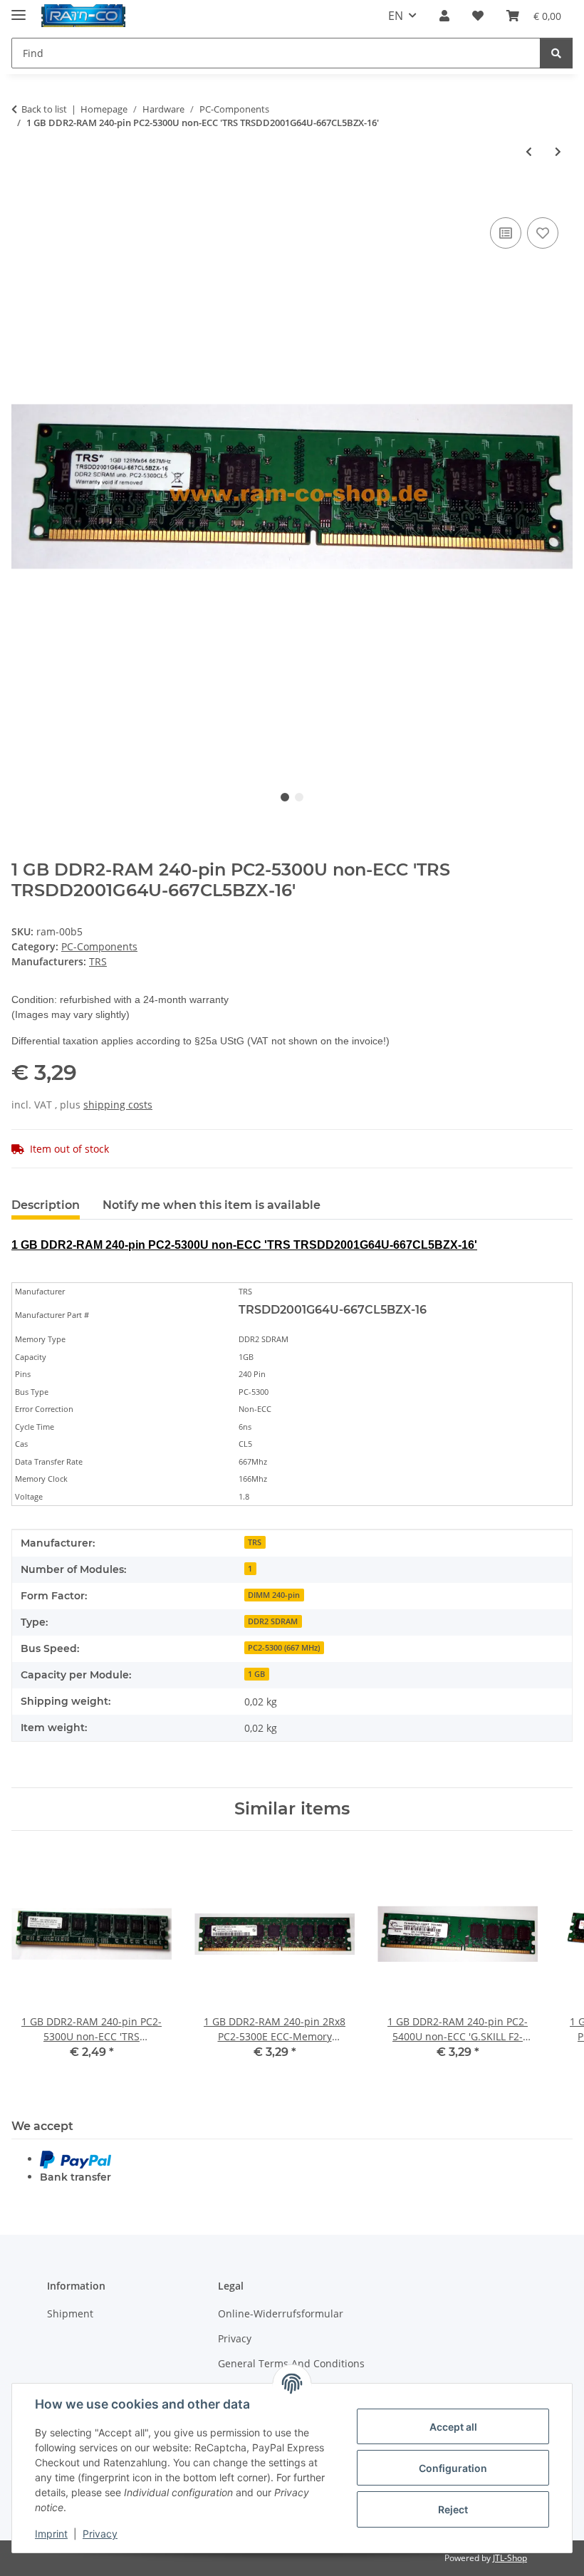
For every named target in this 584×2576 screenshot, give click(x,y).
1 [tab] (285, 797)
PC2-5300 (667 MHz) (284, 1648)
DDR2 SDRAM (273, 1621)
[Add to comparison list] (506, 233)
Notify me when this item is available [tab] (212, 1205)
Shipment (70, 2313)
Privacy (100, 2534)
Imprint (51, 2534)
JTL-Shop (510, 2558)
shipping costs (118, 1105)
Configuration (453, 2468)
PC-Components (99, 946)
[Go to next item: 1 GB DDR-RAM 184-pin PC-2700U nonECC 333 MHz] (558, 151)
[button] (444, 16)
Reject (453, 2509)
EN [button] (396, 16)
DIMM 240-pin (274, 1595)
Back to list (44, 109)
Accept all (453, 2427)
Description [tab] (46, 1205)
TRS (255, 1542)
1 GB (256, 1674)
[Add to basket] (23, 198)
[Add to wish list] (543, 233)
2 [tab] (299, 797)
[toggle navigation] (19, 9)
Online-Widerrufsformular (281, 2313)
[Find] (556, 53)
